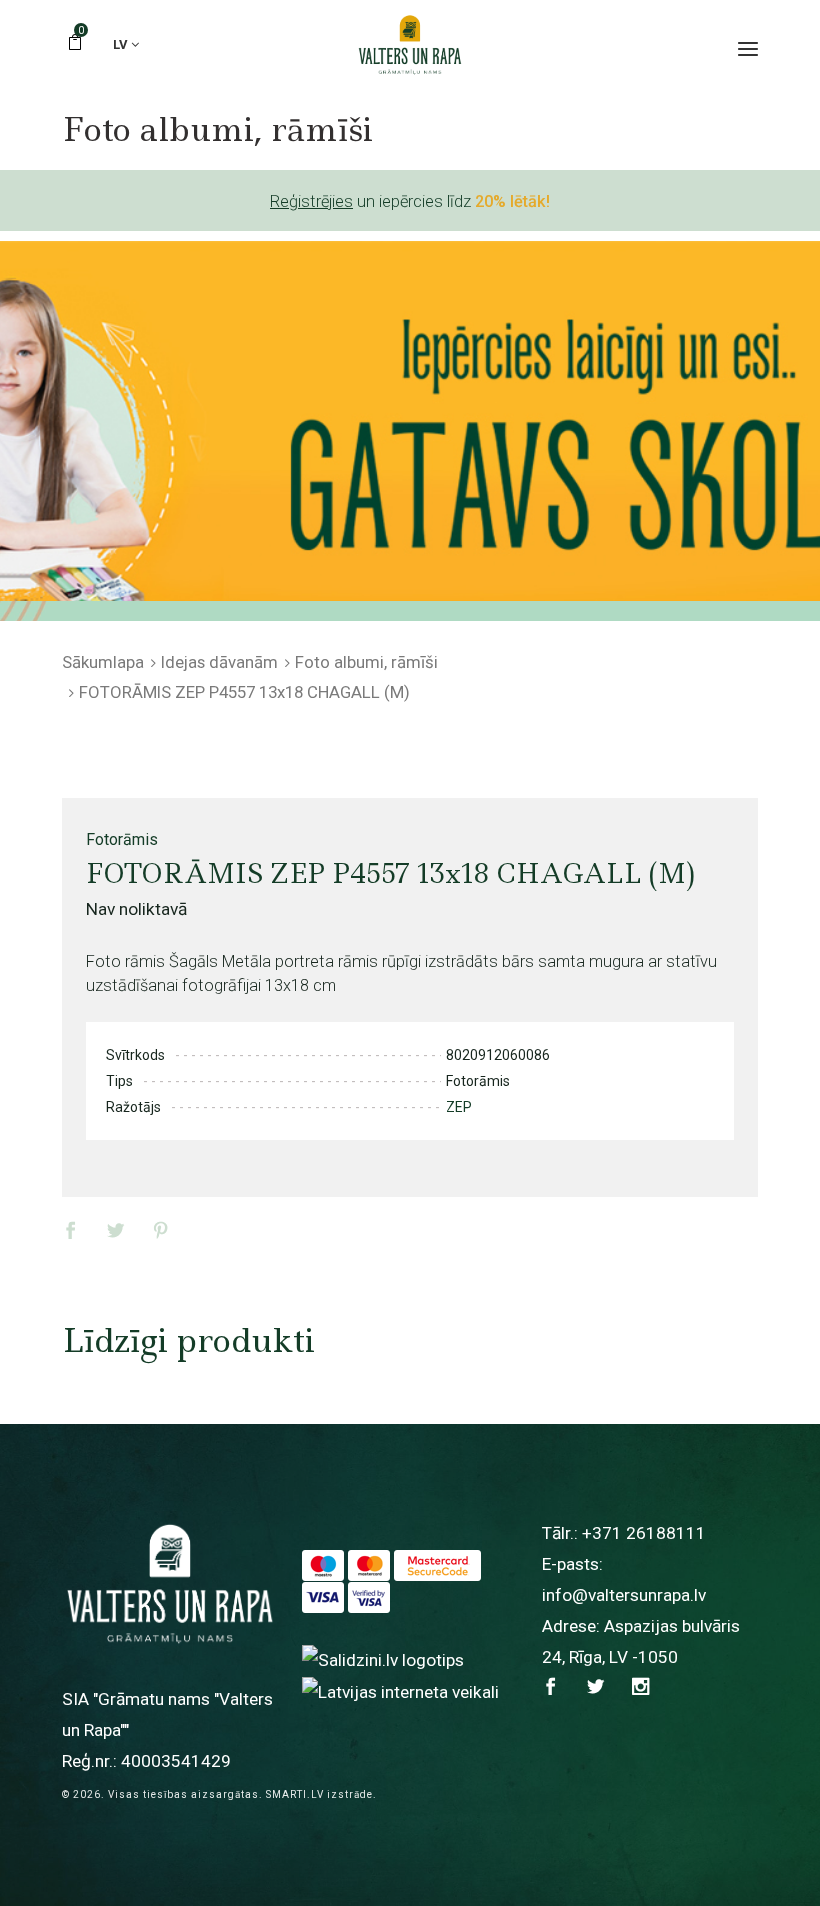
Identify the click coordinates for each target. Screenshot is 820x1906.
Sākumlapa (103, 662)
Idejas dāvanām (219, 662)
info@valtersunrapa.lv (624, 1595)
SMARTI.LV (295, 1794)
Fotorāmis (122, 839)
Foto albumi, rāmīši (366, 662)
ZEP (459, 1107)
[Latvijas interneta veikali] (400, 1691)
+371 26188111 (644, 1533)
